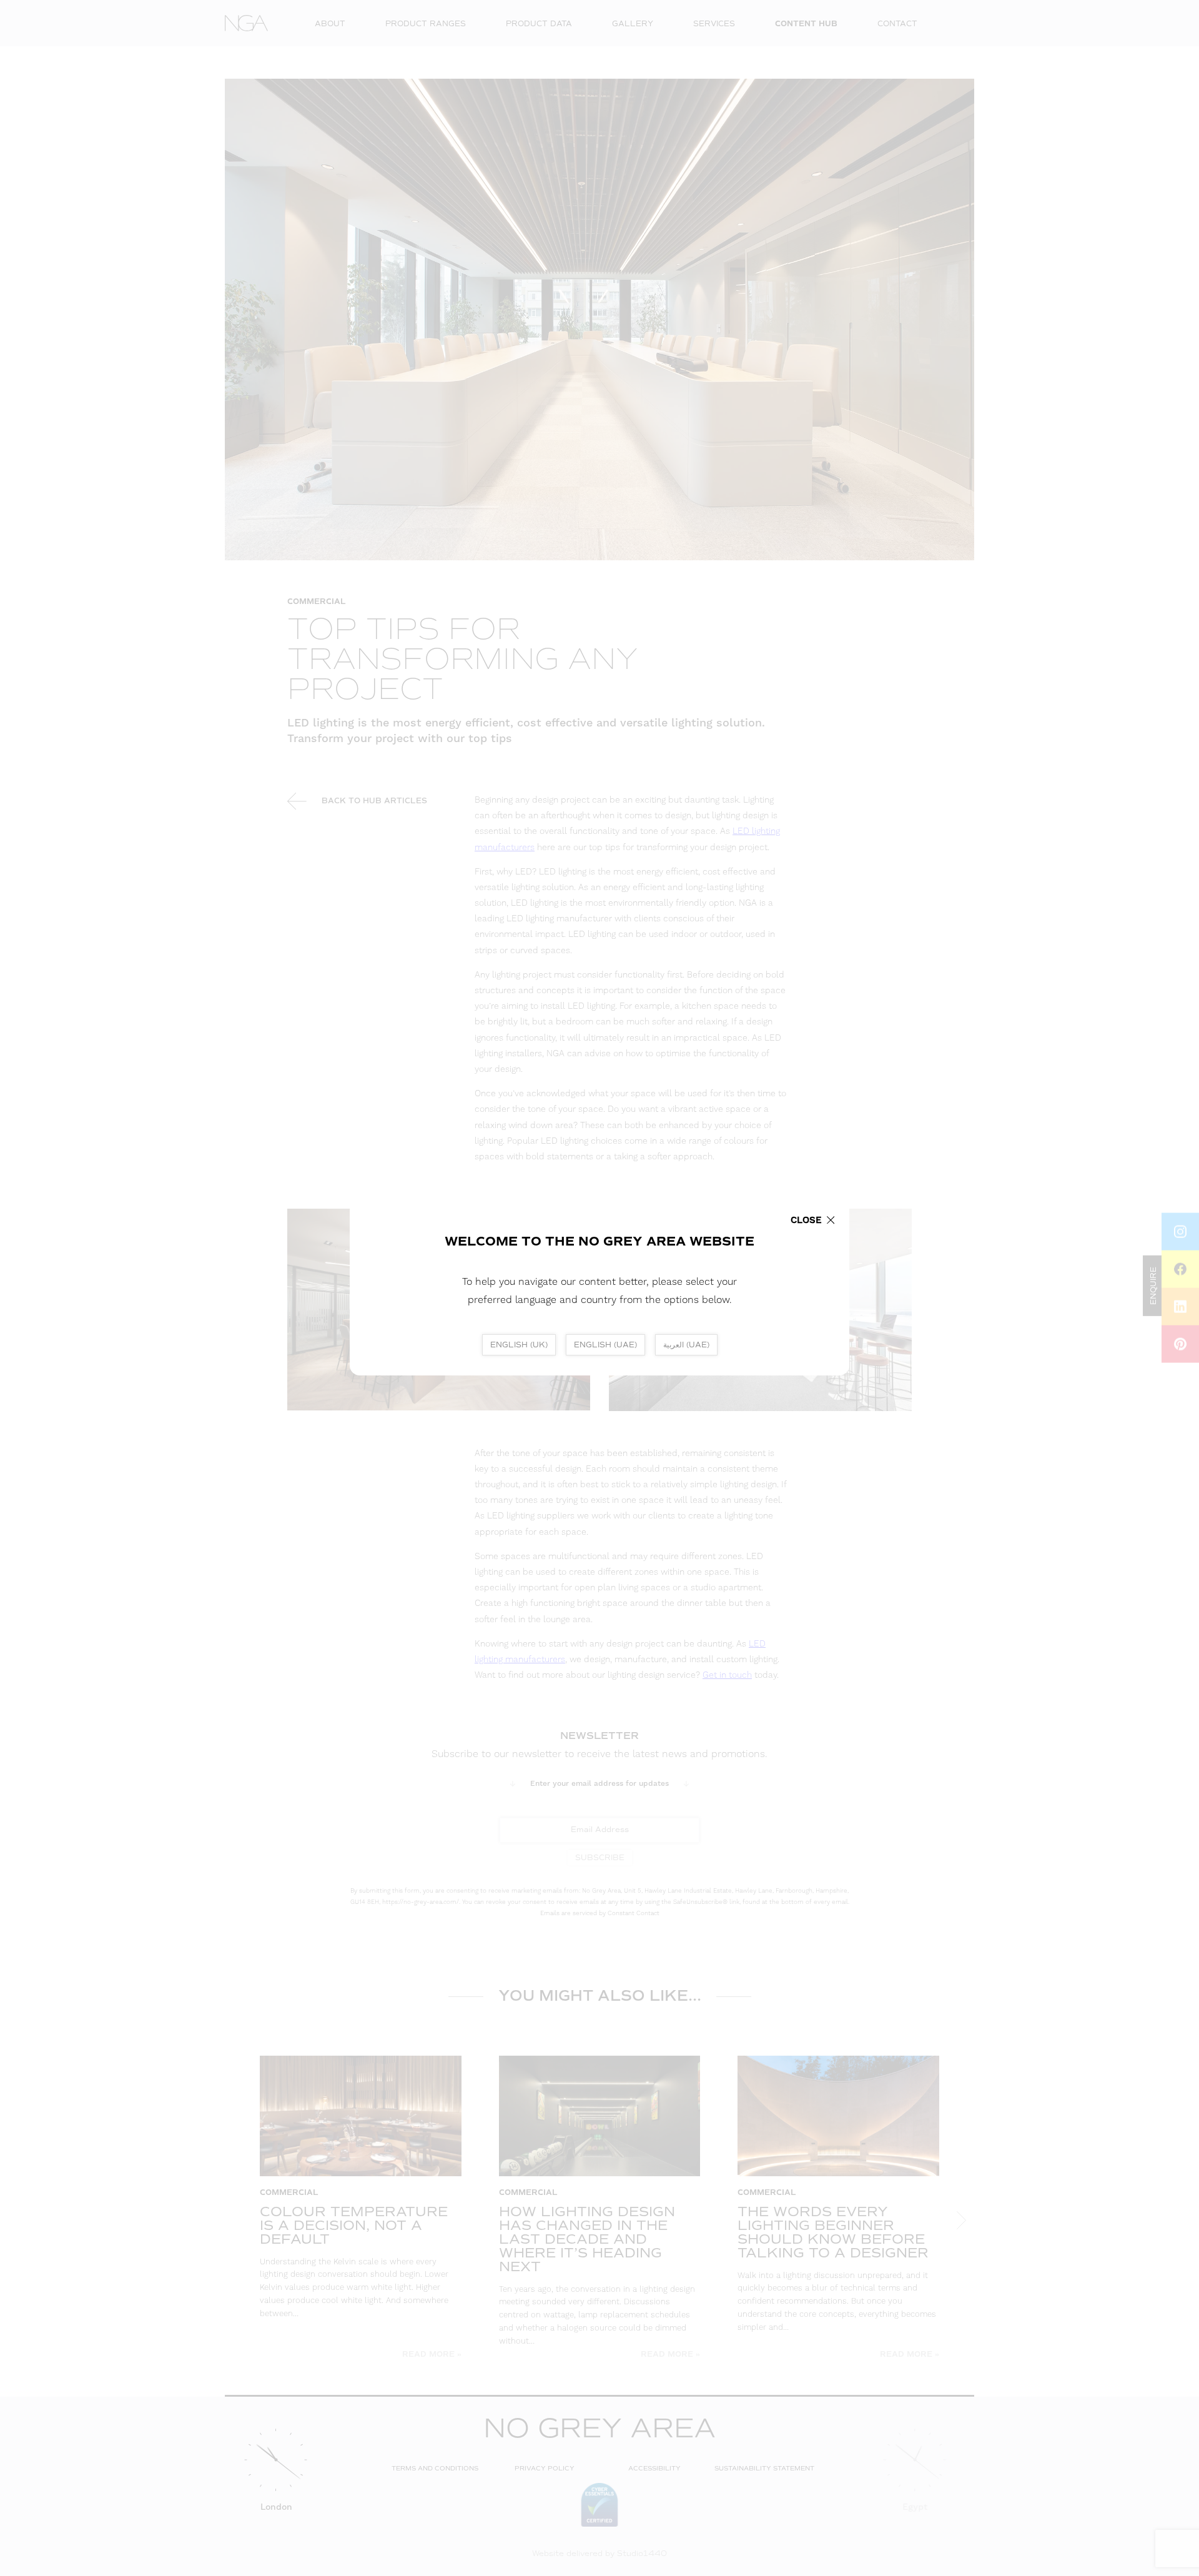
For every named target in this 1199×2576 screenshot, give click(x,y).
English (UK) (519, 1345)
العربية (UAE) (686, 1345)
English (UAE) (605, 1345)
